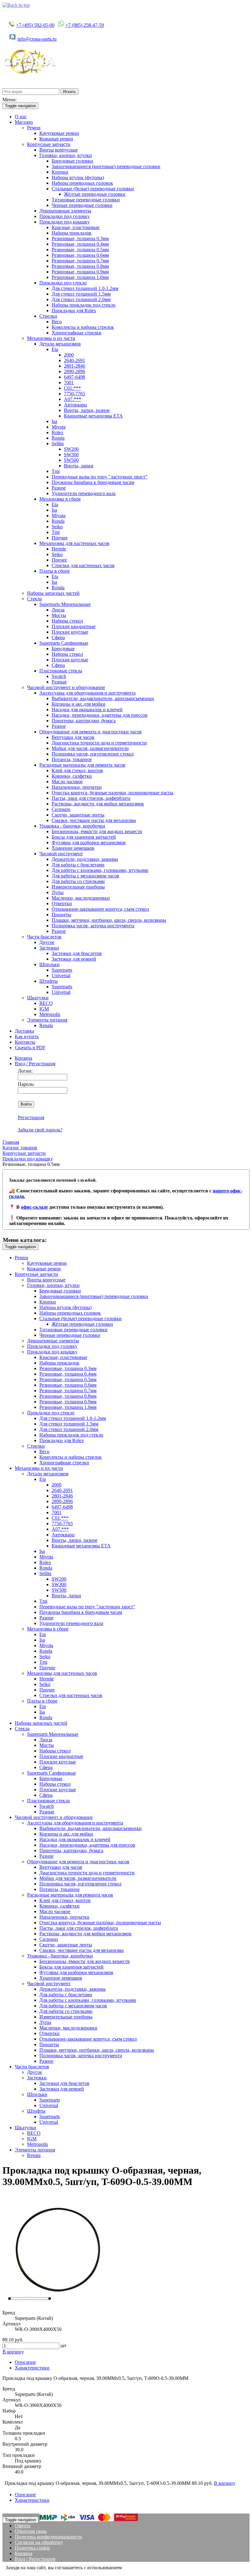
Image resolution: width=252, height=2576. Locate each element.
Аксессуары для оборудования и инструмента (87, 693)
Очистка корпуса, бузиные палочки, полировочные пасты (112, 793)
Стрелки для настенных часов (83, 565)
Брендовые (63, 649)
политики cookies (141, 2568)
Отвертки (62, 903)
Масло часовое (67, 782)
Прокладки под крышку (65, 222)
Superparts (62, 970)
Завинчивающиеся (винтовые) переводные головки (106, 166)
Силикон (61, 809)
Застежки (49, 948)
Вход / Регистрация (35, 2559)
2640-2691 (75, 360)
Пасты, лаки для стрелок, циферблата (91, 798)
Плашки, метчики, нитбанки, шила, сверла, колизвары (109, 920)
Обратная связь (31, 2531)
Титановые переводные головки (86, 200)
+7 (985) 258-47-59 (85, 25)
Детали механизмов (60, 344)
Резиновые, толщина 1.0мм (80, 277)
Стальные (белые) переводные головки (93, 189)
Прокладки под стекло (63, 283)
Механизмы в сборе (60, 499)
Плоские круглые (70, 632)
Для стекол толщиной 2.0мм (81, 299)
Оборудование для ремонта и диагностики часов (91, 732)
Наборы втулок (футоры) (78, 177)
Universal (61, 976)
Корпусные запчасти (49, 144)
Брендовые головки (72, 161)
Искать (69, 92)
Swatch (59, 676)
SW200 (71, 449)
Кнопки (60, 172)
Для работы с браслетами (78, 865)
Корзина (24, 1058)
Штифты (49, 981)
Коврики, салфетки (72, 776)
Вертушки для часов (73, 737)
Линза (58, 610)
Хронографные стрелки (77, 333)
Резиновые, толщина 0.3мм (80, 238)
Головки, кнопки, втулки (66, 155)
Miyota (59, 427)
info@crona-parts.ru (37, 39)
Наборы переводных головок (82, 183)
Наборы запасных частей (53, 593)
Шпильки (49, 964)
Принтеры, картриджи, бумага (84, 721)
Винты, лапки (79, 466)
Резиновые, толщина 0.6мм (80, 255)
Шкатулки (38, 998)
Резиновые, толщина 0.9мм (80, 272)
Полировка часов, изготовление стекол (93, 754)
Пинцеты (61, 915)
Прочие (60, 538)
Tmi (56, 471)
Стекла (34, 599)
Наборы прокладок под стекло (84, 305)
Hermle (59, 549)
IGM (44, 1009)
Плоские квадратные (74, 626)
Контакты (25, 1042)
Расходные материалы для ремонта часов (82, 765)
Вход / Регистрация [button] (35, 1064)
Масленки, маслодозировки (81, 898)
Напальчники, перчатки (77, 787)
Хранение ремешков (73, 848)
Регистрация (31, 1117)
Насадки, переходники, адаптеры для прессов (100, 715)
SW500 (71, 460)
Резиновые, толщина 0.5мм (80, 250)
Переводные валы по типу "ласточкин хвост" (100, 477)
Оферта (23, 2526)
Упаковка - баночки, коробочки (72, 826)
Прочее (59, 560)
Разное (59, 488)
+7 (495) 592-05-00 (35, 25)
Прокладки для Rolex (74, 310)
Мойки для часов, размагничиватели (90, 748)
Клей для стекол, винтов (77, 770)
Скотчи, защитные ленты (78, 815)
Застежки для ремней (74, 959)
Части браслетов (44, 937)
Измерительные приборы (78, 887)
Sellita (58, 443)
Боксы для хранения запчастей (84, 837)
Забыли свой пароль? (40, 1130)
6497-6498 (75, 377)
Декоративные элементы (65, 211)
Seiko (57, 527)
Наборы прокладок (72, 233)
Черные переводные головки (82, 205)
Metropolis (50, 1014)
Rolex (57, 432)
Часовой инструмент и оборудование (66, 687)
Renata (46, 1025)
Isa (54, 421)
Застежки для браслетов (77, 953)
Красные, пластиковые (76, 227)
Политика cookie (32, 2548)
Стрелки (48, 316)
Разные (59, 682)
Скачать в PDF (30, 1048)
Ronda (58, 438)
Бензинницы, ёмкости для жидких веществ (97, 831)
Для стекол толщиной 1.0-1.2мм (85, 288)
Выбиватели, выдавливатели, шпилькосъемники (103, 698)
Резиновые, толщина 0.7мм (80, 261)
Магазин (24, 122)
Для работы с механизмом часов (85, 876)
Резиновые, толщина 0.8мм (80, 266)
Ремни (34, 128)
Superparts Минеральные (65, 604)
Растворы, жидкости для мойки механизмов (98, 804)
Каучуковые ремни (59, 133)
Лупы (58, 892)
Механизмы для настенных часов (74, 543)
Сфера (58, 637)
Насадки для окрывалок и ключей (87, 710)
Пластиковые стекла (61, 671)
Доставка (24, 1031)
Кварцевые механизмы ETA (93, 416)
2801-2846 (75, 366)
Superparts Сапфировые (64, 643)
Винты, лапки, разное (87, 410)
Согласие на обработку (39, 2542)
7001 (69, 383)
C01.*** (72, 388)
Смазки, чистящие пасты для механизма (94, 820)
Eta (55, 349)
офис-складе (34, 1207)
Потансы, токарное (72, 759)
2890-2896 (75, 371)
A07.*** (73, 399)
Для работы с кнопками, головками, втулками (100, 870)
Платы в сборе (55, 571)
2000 (69, 355)
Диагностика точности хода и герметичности (99, 743)
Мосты (59, 615)
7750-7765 (75, 394)
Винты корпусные (59, 150)
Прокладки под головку (65, 216)
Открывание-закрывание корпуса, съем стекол (100, 909)
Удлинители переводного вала (84, 493)
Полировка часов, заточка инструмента (93, 926)
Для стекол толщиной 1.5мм (81, 294)
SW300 (71, 455)
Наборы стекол (67, 621)
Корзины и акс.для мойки (79, 704)
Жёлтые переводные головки (95, 194)
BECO (46, 1003)
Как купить (27, 1036)
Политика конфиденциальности (48, 2537)
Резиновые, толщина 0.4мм (80, 244)
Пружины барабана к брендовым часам (93, 482)
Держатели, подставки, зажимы (85, 859)
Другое (47, 942)
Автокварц (75, 405)
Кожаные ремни (56, 139)
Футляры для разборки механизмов (89, 843)
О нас (21, 117)
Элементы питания (47, 1020)
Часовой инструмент (61, 854)
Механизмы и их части (51, 338)
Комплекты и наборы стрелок (83, 327)
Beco (57, 322)
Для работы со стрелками (78, 881)
